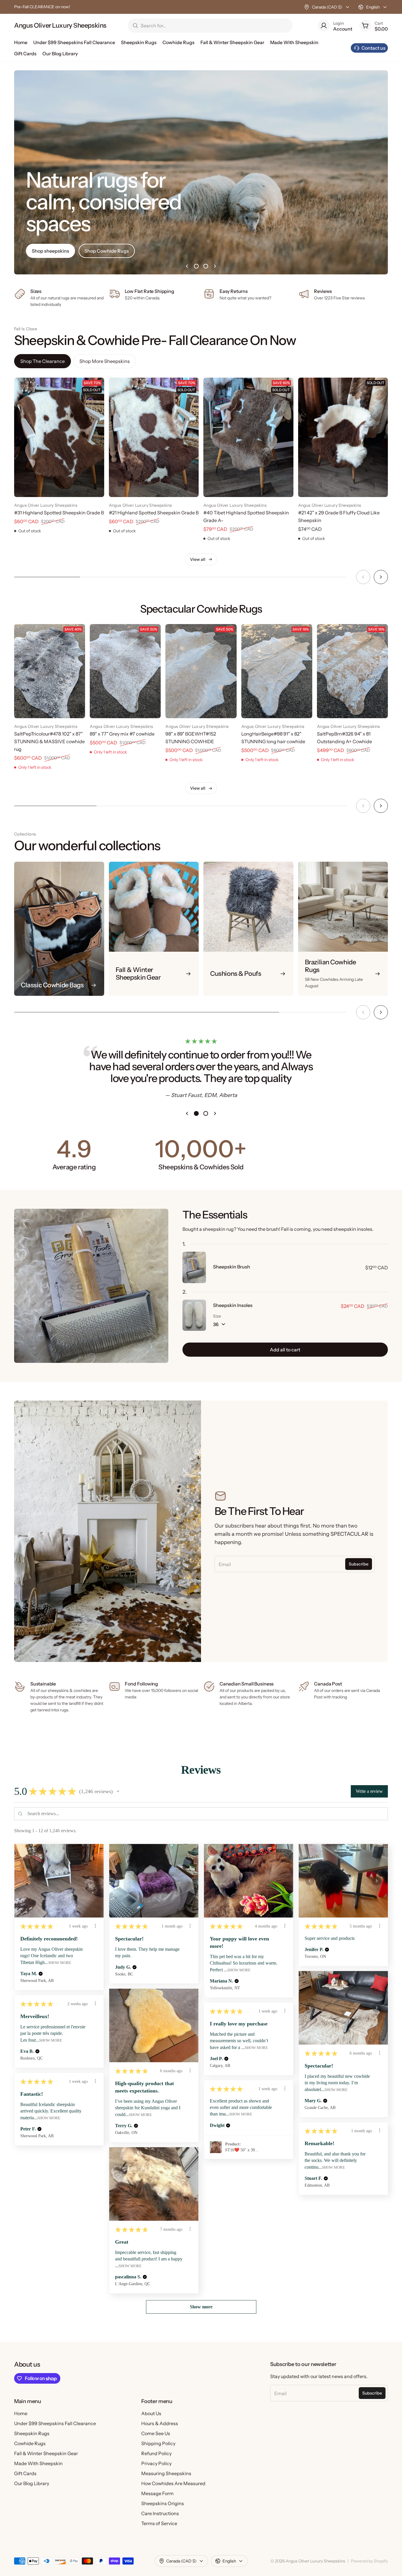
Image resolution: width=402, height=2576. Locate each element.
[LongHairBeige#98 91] (277, 671)
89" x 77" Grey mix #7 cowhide (122, 734)
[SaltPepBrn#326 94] (352, 671)
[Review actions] (95, 1926)
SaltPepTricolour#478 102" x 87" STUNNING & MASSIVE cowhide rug (49, 741)
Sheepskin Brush (232, 1267)
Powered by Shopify (369, 2561)
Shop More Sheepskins (105, 361)
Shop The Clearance (43, 361)
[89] (125, 671)
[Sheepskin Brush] (194, 1267)
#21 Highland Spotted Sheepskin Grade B (154, 513)
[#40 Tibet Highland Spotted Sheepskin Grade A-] (248, 437)
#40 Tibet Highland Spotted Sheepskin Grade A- (246, 516)
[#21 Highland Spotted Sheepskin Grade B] (154, 437)
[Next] (381, 577)
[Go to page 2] (206, 266)
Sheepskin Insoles (233, 1305)
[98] (201, 671)
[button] (118, 1791)
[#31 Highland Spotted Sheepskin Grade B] (59, 437)
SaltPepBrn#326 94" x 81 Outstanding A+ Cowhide (344, 738)
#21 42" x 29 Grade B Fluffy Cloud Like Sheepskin (339, 516)
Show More (60, 1963)
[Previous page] (187, 266)
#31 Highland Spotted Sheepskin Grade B (59, 513)
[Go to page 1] (196, 266)
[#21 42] (343, 437)
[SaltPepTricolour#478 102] (50, 671)
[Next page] (215, 266)
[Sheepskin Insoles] (194, 1315)
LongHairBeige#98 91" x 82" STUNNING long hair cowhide (273, 738)
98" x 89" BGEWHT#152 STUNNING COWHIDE (191, 738)
